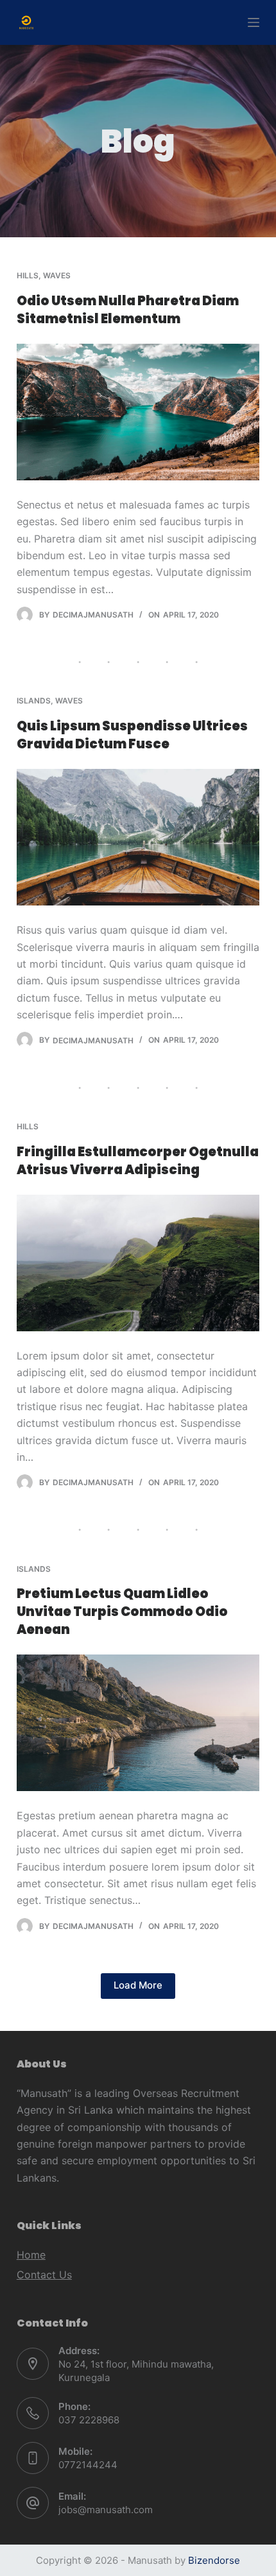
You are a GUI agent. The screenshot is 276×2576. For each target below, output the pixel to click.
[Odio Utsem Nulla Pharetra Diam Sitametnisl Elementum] (138, 412)
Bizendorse (214, 2560)
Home (31, 2255)
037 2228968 (89, 2420)
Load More (138, 1985)
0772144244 (88, 2465)
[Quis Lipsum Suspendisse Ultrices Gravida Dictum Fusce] (138, 837)
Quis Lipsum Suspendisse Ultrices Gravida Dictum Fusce (132, 735)
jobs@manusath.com (106, 2510)
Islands (34, 701)
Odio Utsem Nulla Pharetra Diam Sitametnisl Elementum (128, 310)
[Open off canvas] (254, 22)
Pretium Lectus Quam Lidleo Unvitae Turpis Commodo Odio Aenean (122, 1612)
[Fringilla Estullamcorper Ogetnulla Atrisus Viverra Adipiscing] (138, 1263)
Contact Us (44, 2275)
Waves (57, 275)
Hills (28, 275)
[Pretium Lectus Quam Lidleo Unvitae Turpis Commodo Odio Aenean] (138, 1723)
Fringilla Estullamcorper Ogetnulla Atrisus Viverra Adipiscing (138, 1161)
